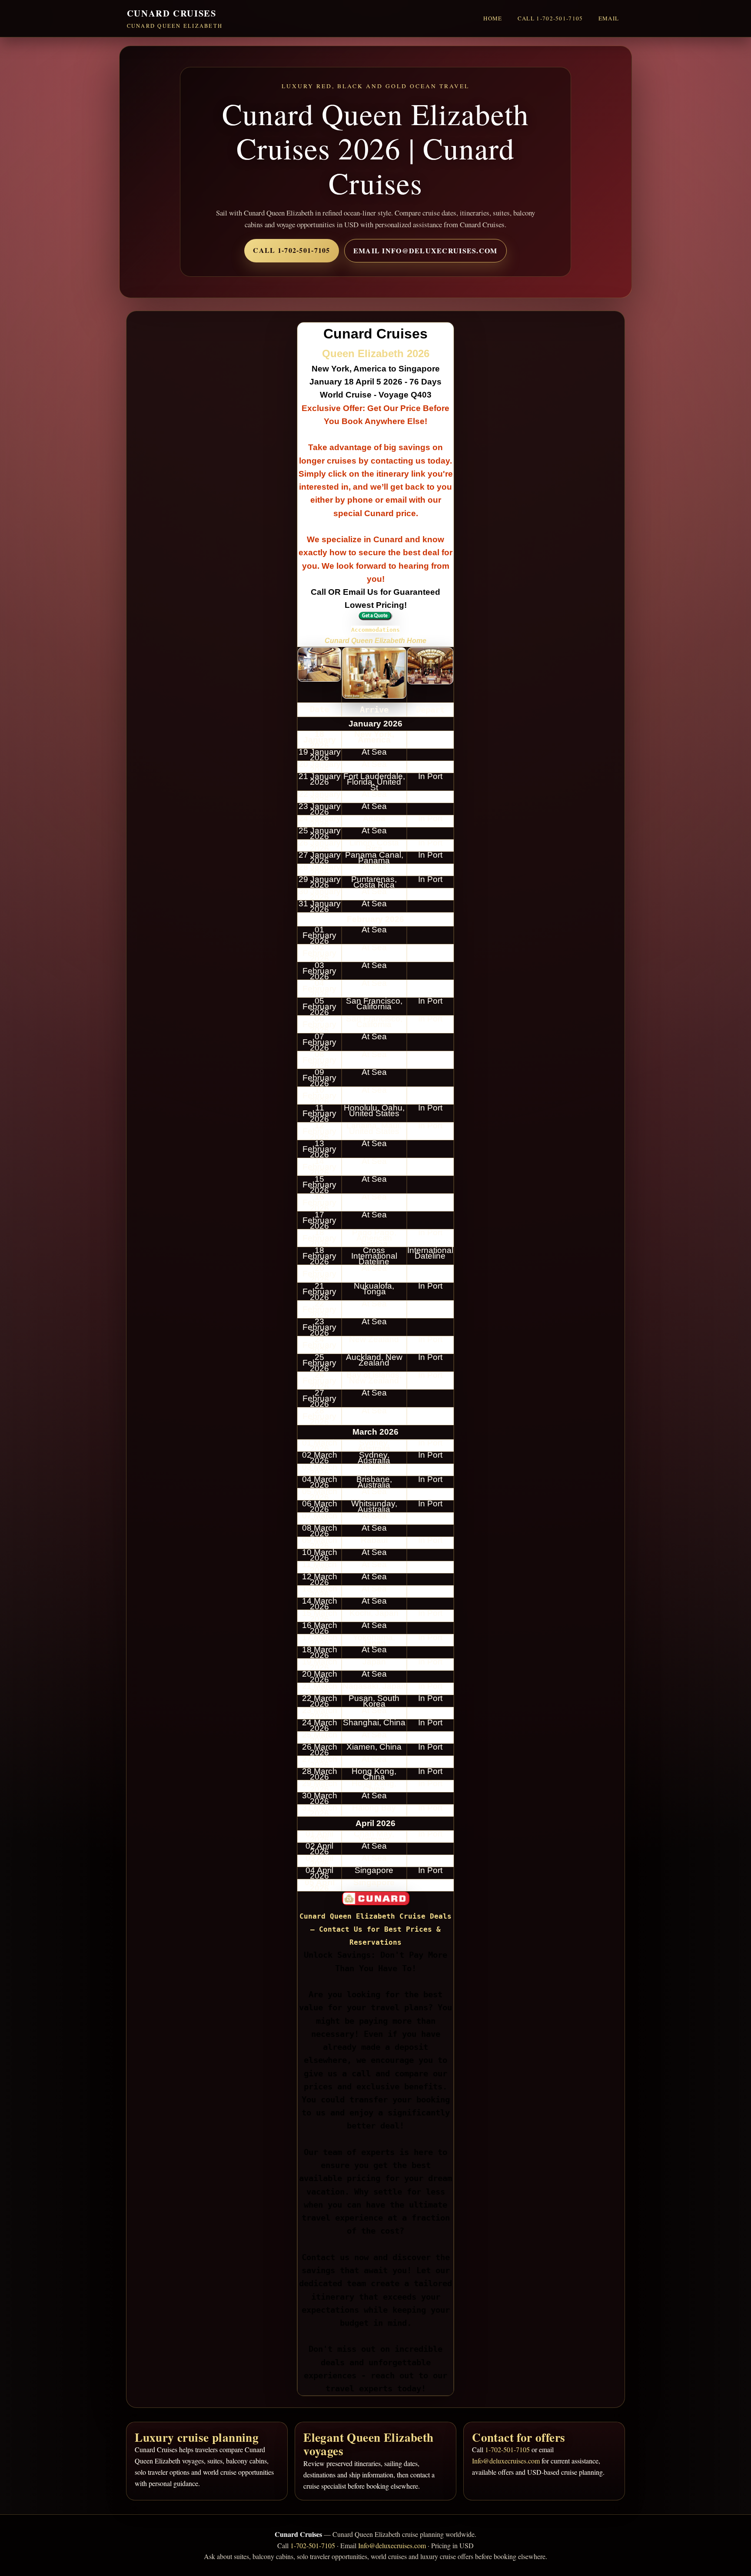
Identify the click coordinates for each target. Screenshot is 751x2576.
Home (493, 18)
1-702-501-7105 (507, 2449)
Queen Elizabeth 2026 (376, 353)
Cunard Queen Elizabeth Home (375, 641)
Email (609, 18)
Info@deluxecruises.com (506, 2461)
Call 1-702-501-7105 (550, 18)
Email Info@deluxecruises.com (425, 250)
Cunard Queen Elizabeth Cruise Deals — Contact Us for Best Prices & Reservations (375, 1929)
